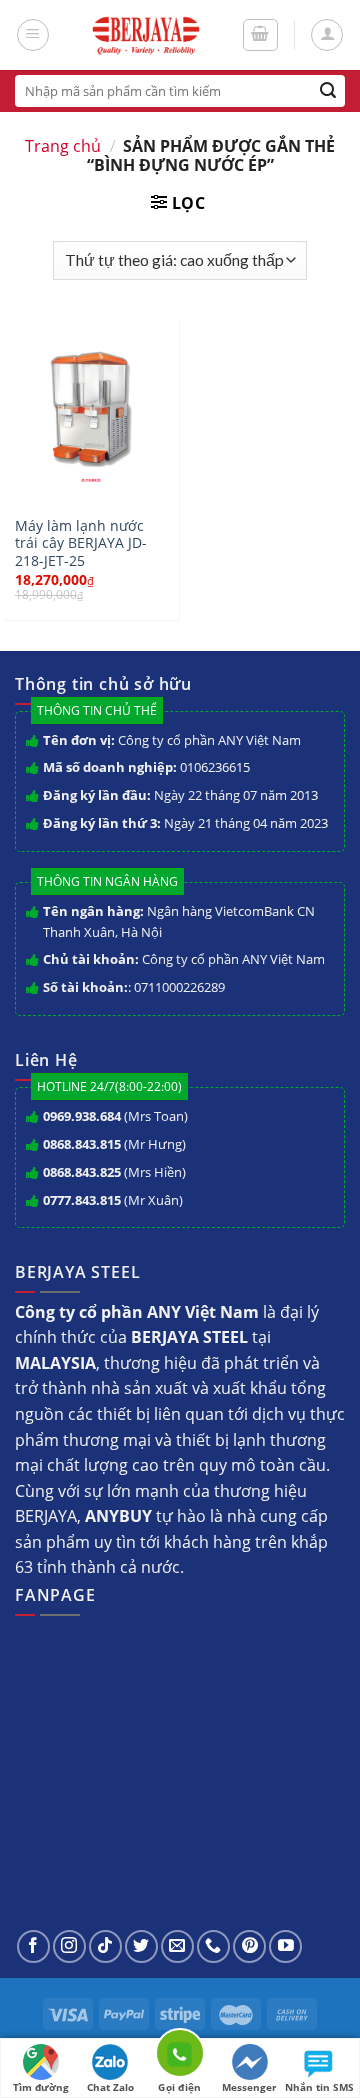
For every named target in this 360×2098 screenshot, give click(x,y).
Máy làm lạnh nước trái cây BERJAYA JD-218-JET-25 (81, 543)
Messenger (249, 2087)
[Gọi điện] (180, 2056)
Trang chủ (63, 146)
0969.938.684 (82, 1116)
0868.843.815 (82, 1144)
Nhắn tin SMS (319, 2087)
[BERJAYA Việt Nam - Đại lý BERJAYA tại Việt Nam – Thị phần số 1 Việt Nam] (145, 35)
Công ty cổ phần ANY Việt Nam (209, 740)
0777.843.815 (82, 1200)
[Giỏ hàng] (261, 35)
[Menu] (33, 35)
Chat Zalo (110, 2087)
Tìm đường (41, 2087)
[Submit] (328, 91)
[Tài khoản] (327, 35)
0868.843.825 (82, 1172)
